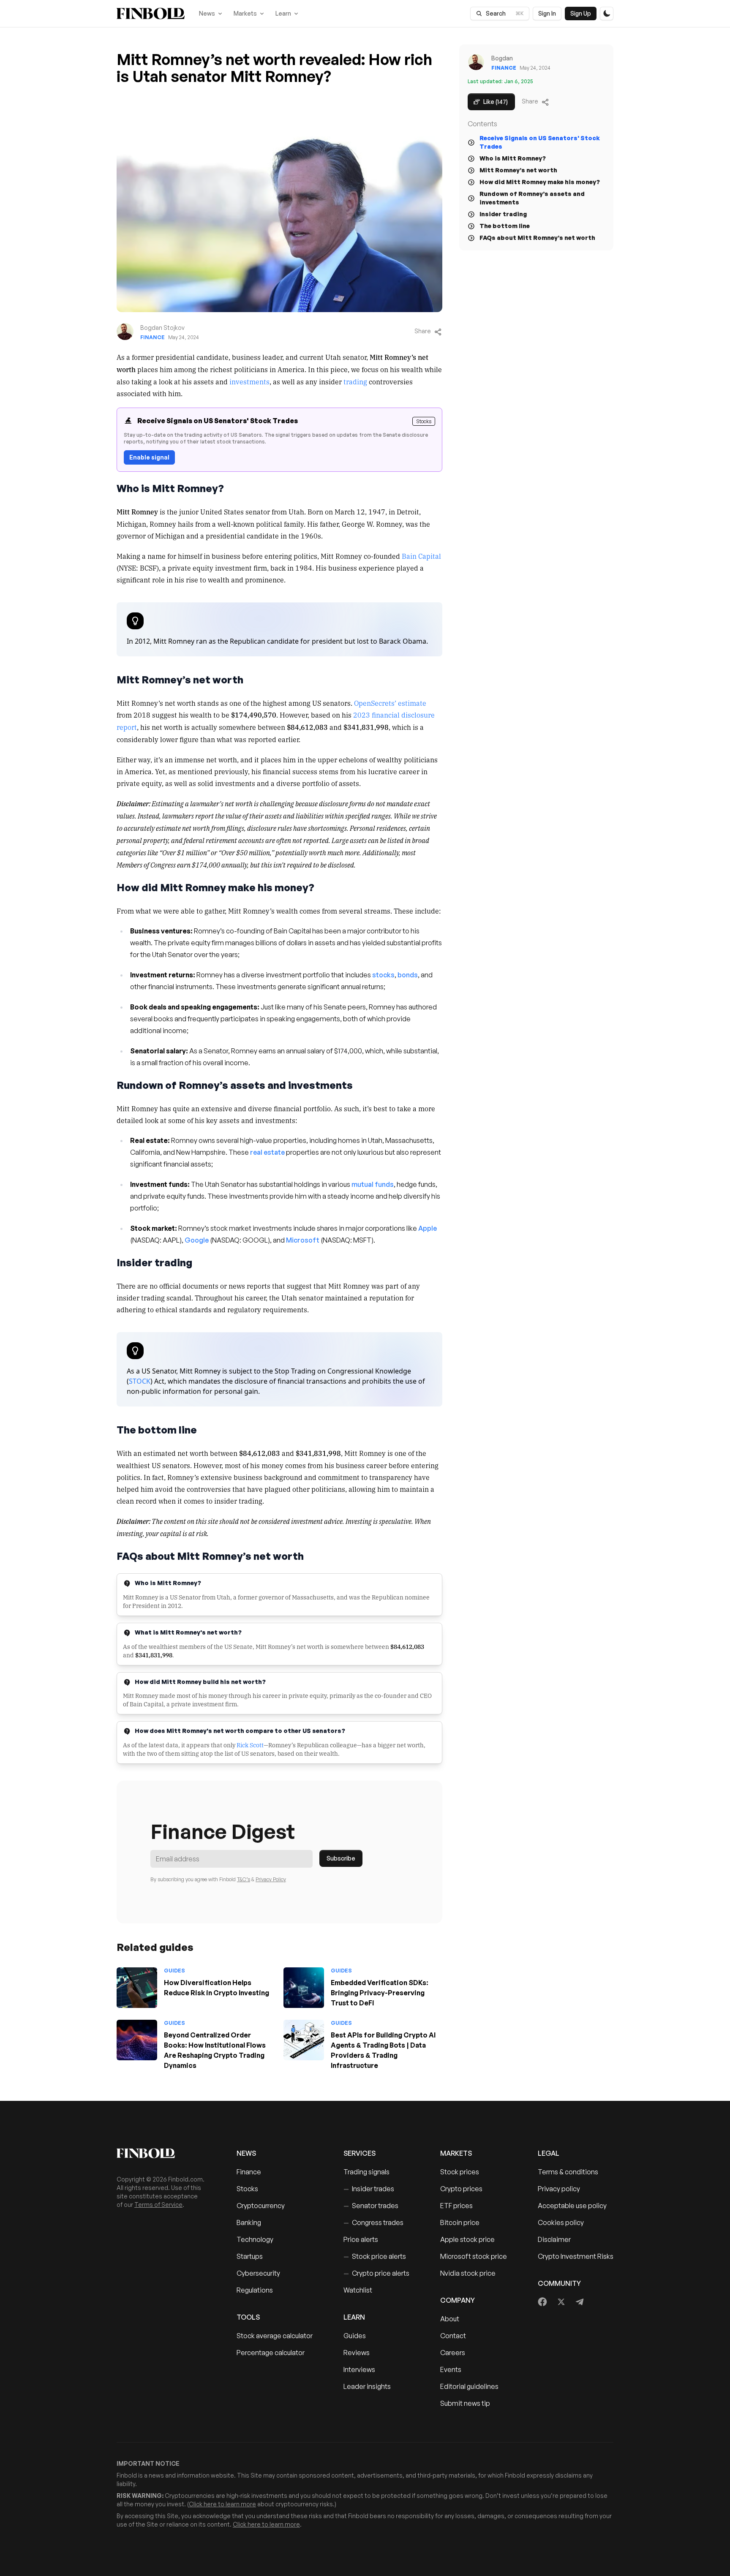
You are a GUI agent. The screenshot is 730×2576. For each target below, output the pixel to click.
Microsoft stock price (474, 2256)
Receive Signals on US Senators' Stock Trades (540, 142)
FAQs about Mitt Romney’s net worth (537, 238)
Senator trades (371, 2206)
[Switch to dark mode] (607, 14)
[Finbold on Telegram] (580, 2302)
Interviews (359, 2369)
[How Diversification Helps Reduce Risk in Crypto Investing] (137, 1988)
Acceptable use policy (572, 2206)
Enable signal (149, 457)
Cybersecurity (258, 2273)
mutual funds (373, 1184)
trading (355, 381)
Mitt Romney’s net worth (518, 170)
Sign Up (581, 13)
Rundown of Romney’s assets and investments (532, 198)
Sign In (547, 13)
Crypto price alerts (376, 2273)
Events (451, 2369)
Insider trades (369, 2189)
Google (197, 1240)
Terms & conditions (568, 2172)
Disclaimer (554, 2239)
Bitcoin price (460, 2222)
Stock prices (460, 2172)
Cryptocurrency (261, 2206)
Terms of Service (158, 2205)
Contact (453, 2336)
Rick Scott (250, 1745)
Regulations (255, 2290)
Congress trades (373, 2222)
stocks (383, 975)
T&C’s (244, 1879)
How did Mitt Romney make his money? (540, 182)
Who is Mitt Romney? (513, 158)
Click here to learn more (222, 2504)
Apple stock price (467, 2239)
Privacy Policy (271, 1879)
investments (249, 381)
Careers (453, 2353)
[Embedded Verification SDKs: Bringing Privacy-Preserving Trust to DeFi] (304, 1988)
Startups (250, 2256)
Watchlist (358, 2290)
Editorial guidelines (469, 2386)
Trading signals (366, 2172)
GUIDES (174, 1971)
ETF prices (456, 2206)
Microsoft (303, 1240)
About (450, 2319)
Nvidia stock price (468, 2273)
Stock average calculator (275, 2336)
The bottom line (505, 226)
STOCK (140, 1381)
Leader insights (367, 2386)
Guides (355, 2336)
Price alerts (361, 2239)
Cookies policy (561, 2222)
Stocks (247, 2189)
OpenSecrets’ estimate (390, 703)
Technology (255, 2239)
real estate (267, 1152)
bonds (408, 975)
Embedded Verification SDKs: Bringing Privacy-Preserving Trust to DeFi (380, 1993)
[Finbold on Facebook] (543, 2302)
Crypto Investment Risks (576, 2256)
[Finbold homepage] (163, 2153)
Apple (428, 1228)
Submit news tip (465, 2403)
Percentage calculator (271, 2353)
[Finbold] (151, 14)
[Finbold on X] (561, 2302)
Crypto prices (461, 2189)
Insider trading (503, 214)
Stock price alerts (375, 2256)
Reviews (357, 2353)
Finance (153, 337)
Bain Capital (421, 556)
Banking (249, 2222)
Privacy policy (559, 2189)
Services (360, 2153)
